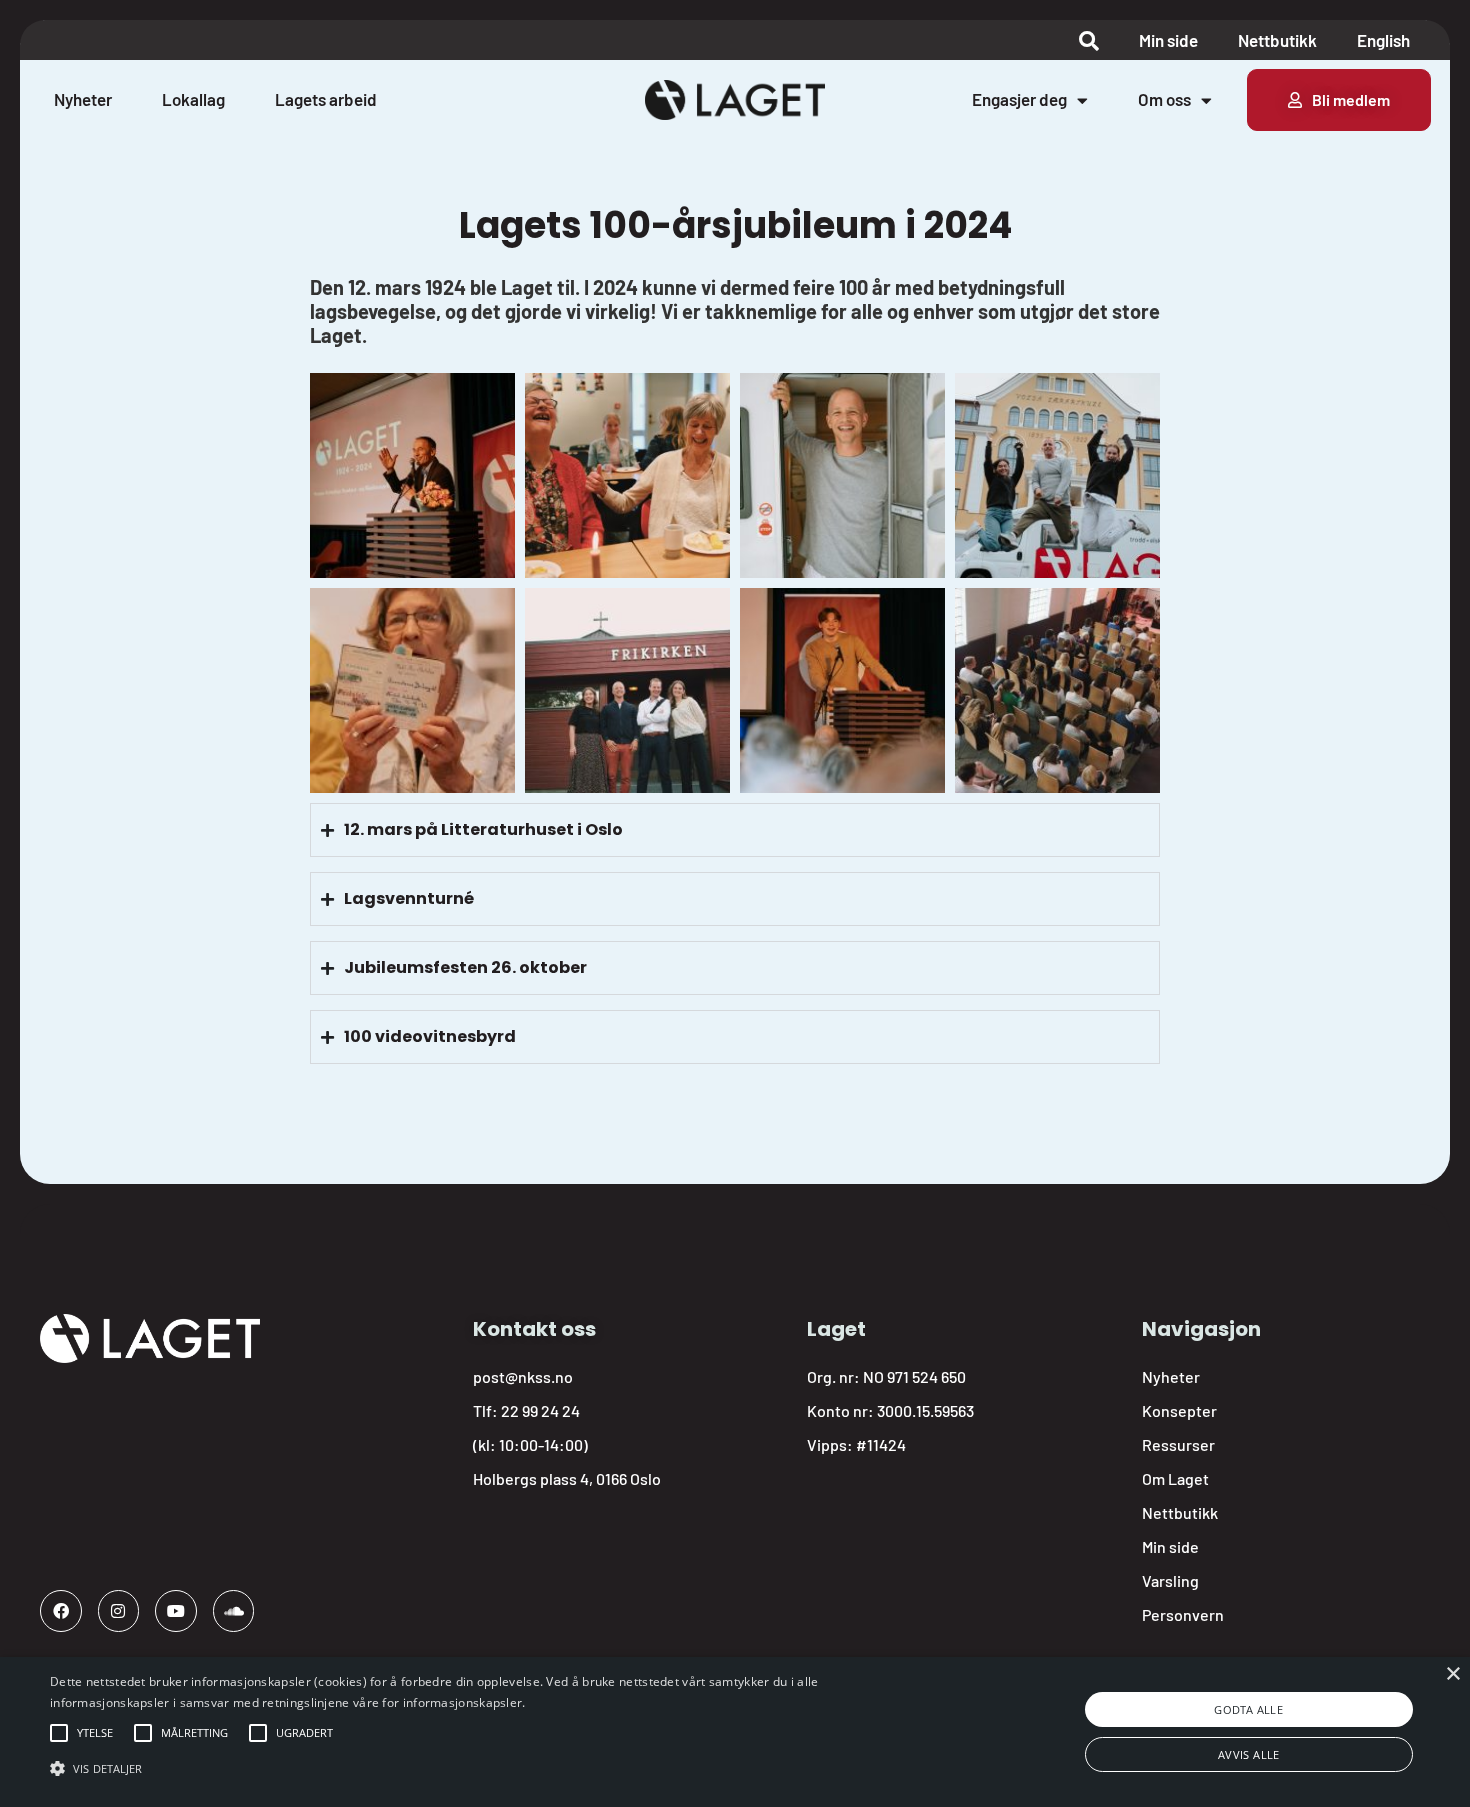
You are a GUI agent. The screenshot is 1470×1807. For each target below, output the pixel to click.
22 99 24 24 (540, 1410)
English (1383, 40)
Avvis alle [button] (1249, 1754)
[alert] (735, 1732)
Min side (1168, 40)
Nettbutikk (1277, 40)
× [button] (1452, 1674)
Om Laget (1175, 1478)
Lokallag (193, 99)
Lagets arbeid (326, 99)
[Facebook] (61, 1611)
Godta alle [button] (1248, 1709)
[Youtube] (176, 1611)
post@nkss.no (523, 1376)
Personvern (1183, 1614)
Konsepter (1179, 1410)
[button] (95, 1733)
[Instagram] (119, 1611)
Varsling (1170, 1580)
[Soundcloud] (234, 1611)
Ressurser (1178, 1444)
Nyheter (83, 99)
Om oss (1164, 99)
